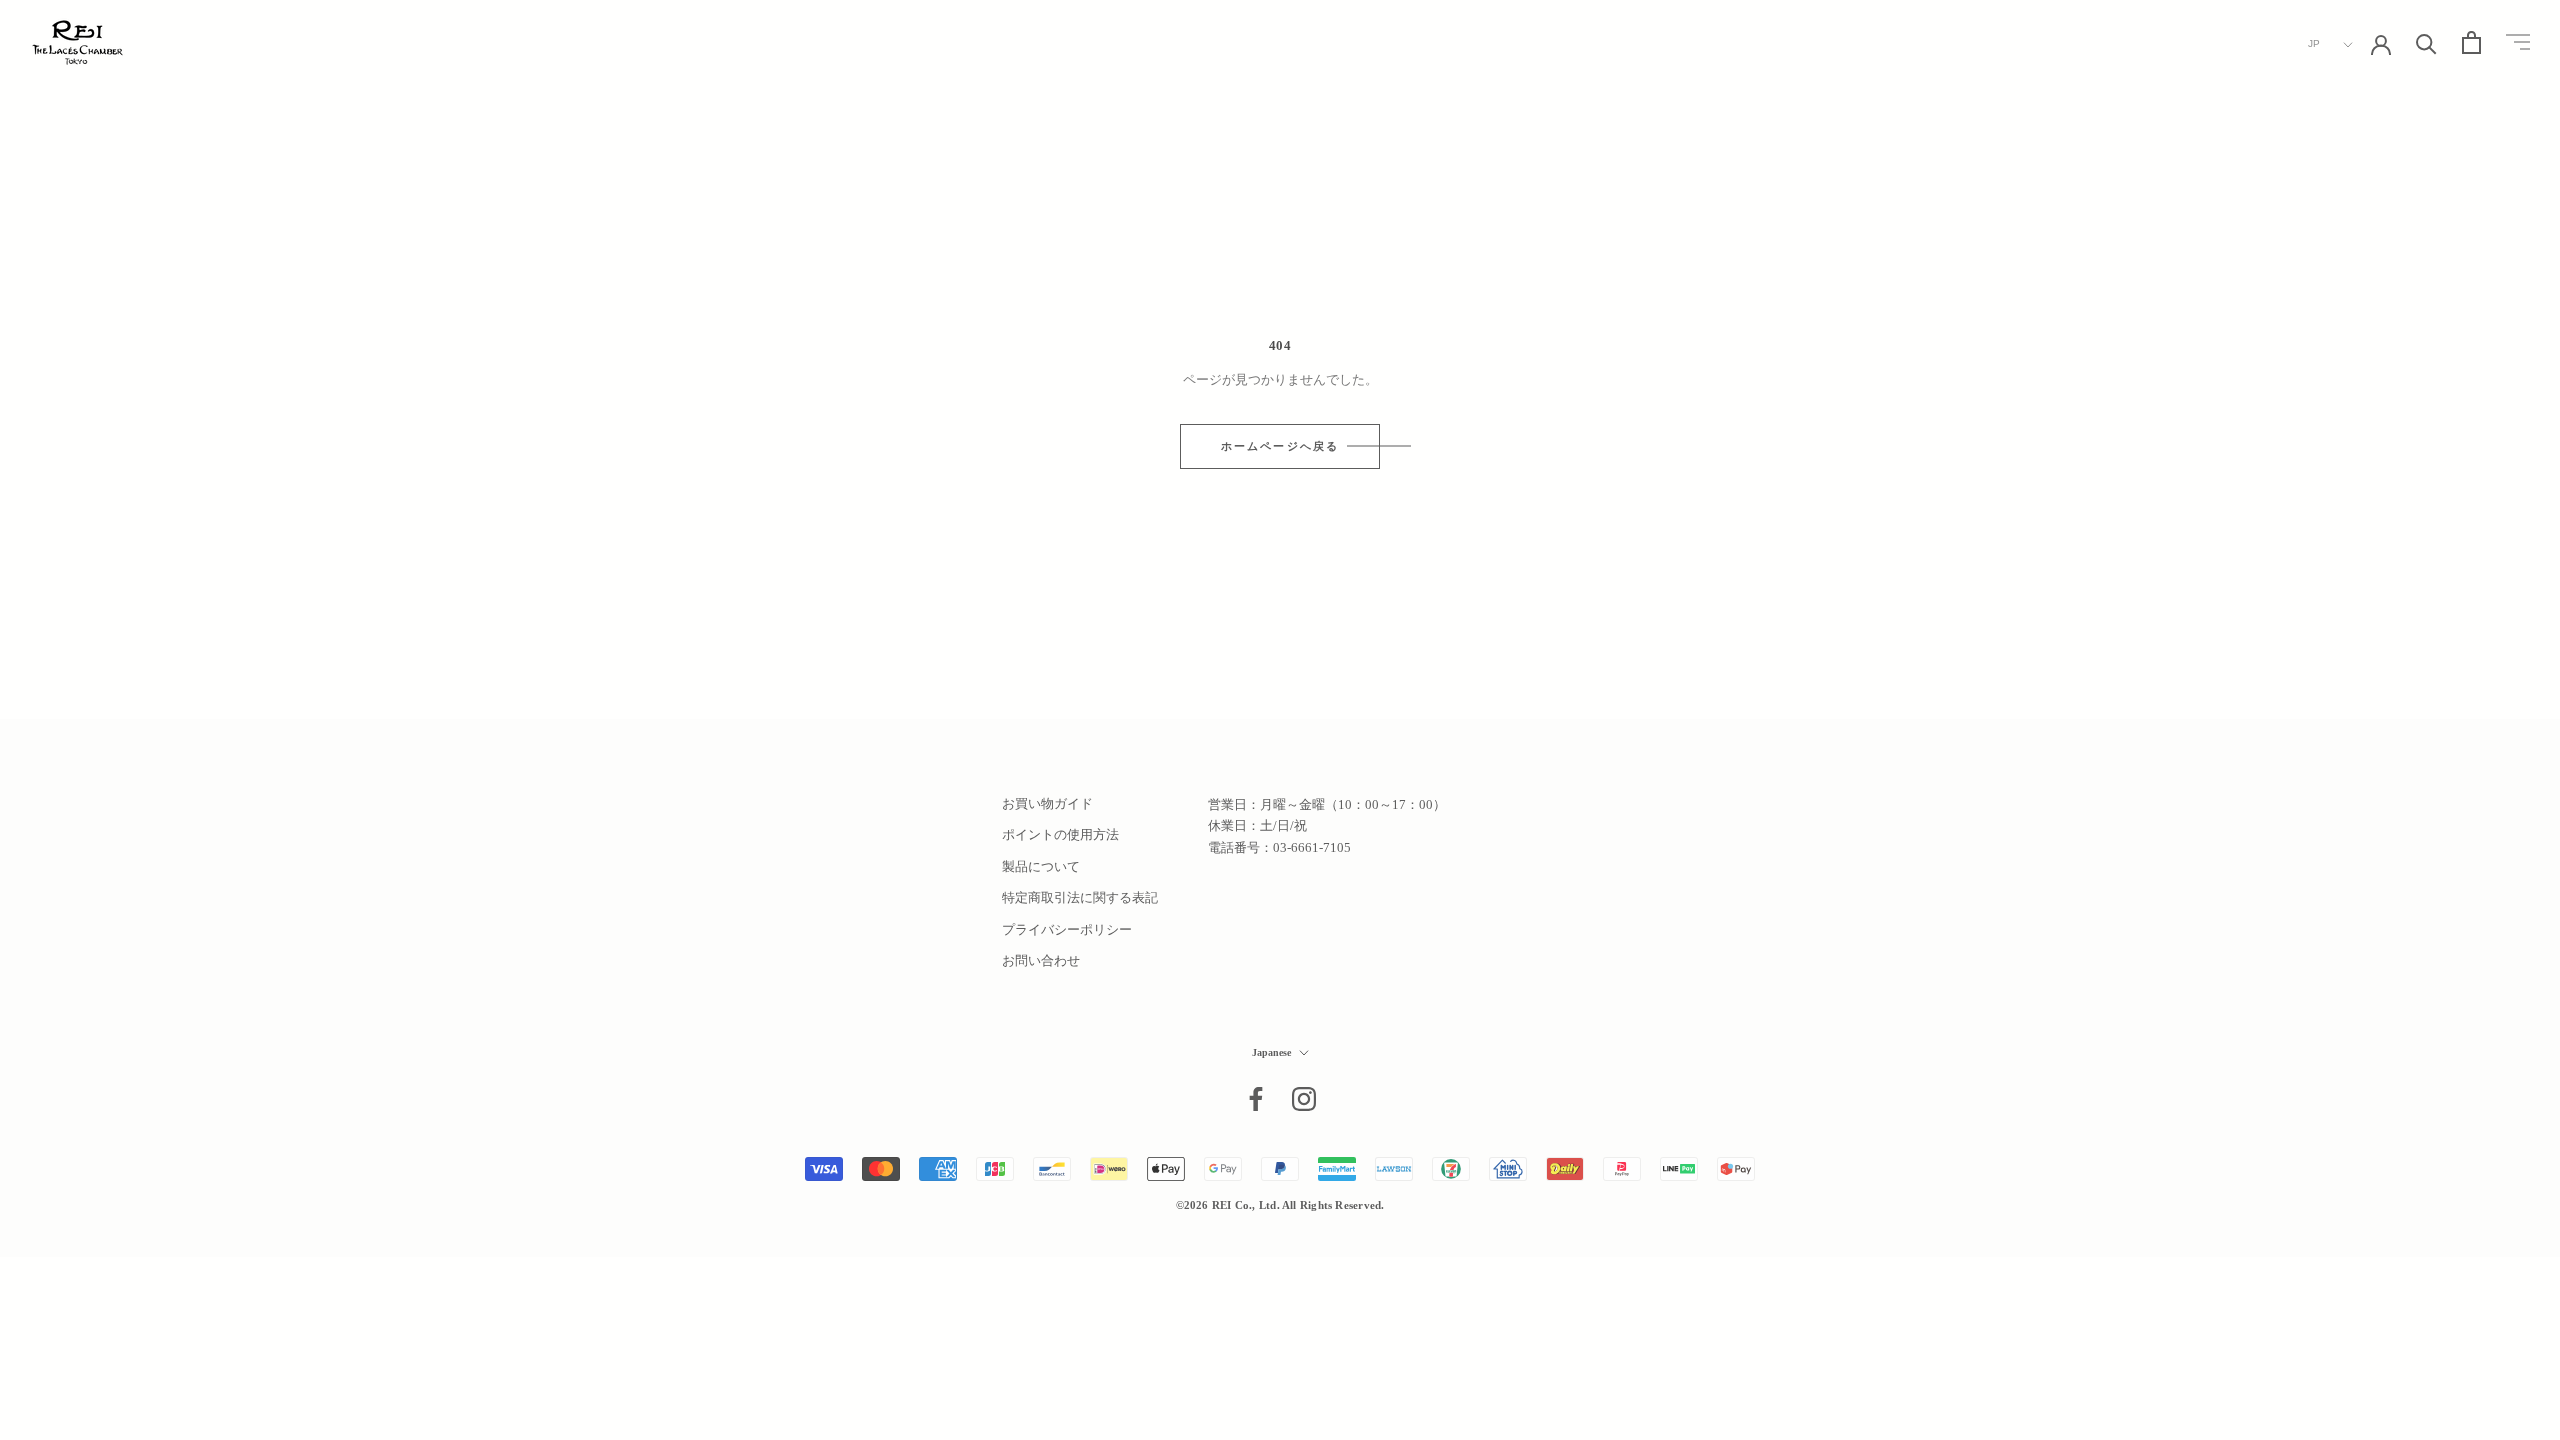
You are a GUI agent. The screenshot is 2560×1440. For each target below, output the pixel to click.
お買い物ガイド (1047, 803)
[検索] (2426, 42)
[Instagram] (1304, 1099)
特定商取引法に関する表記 (1080, 897)
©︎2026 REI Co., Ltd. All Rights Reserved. (1280, 1205)
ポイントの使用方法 (1060, 834)
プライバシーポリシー (1067, 929)
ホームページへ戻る (1280, 446)
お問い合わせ (1041, 960)
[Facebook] (1256, 1099)
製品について (1041, 866)
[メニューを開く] (2518, 42)
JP (2314, 43)
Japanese (1271, 1052)
